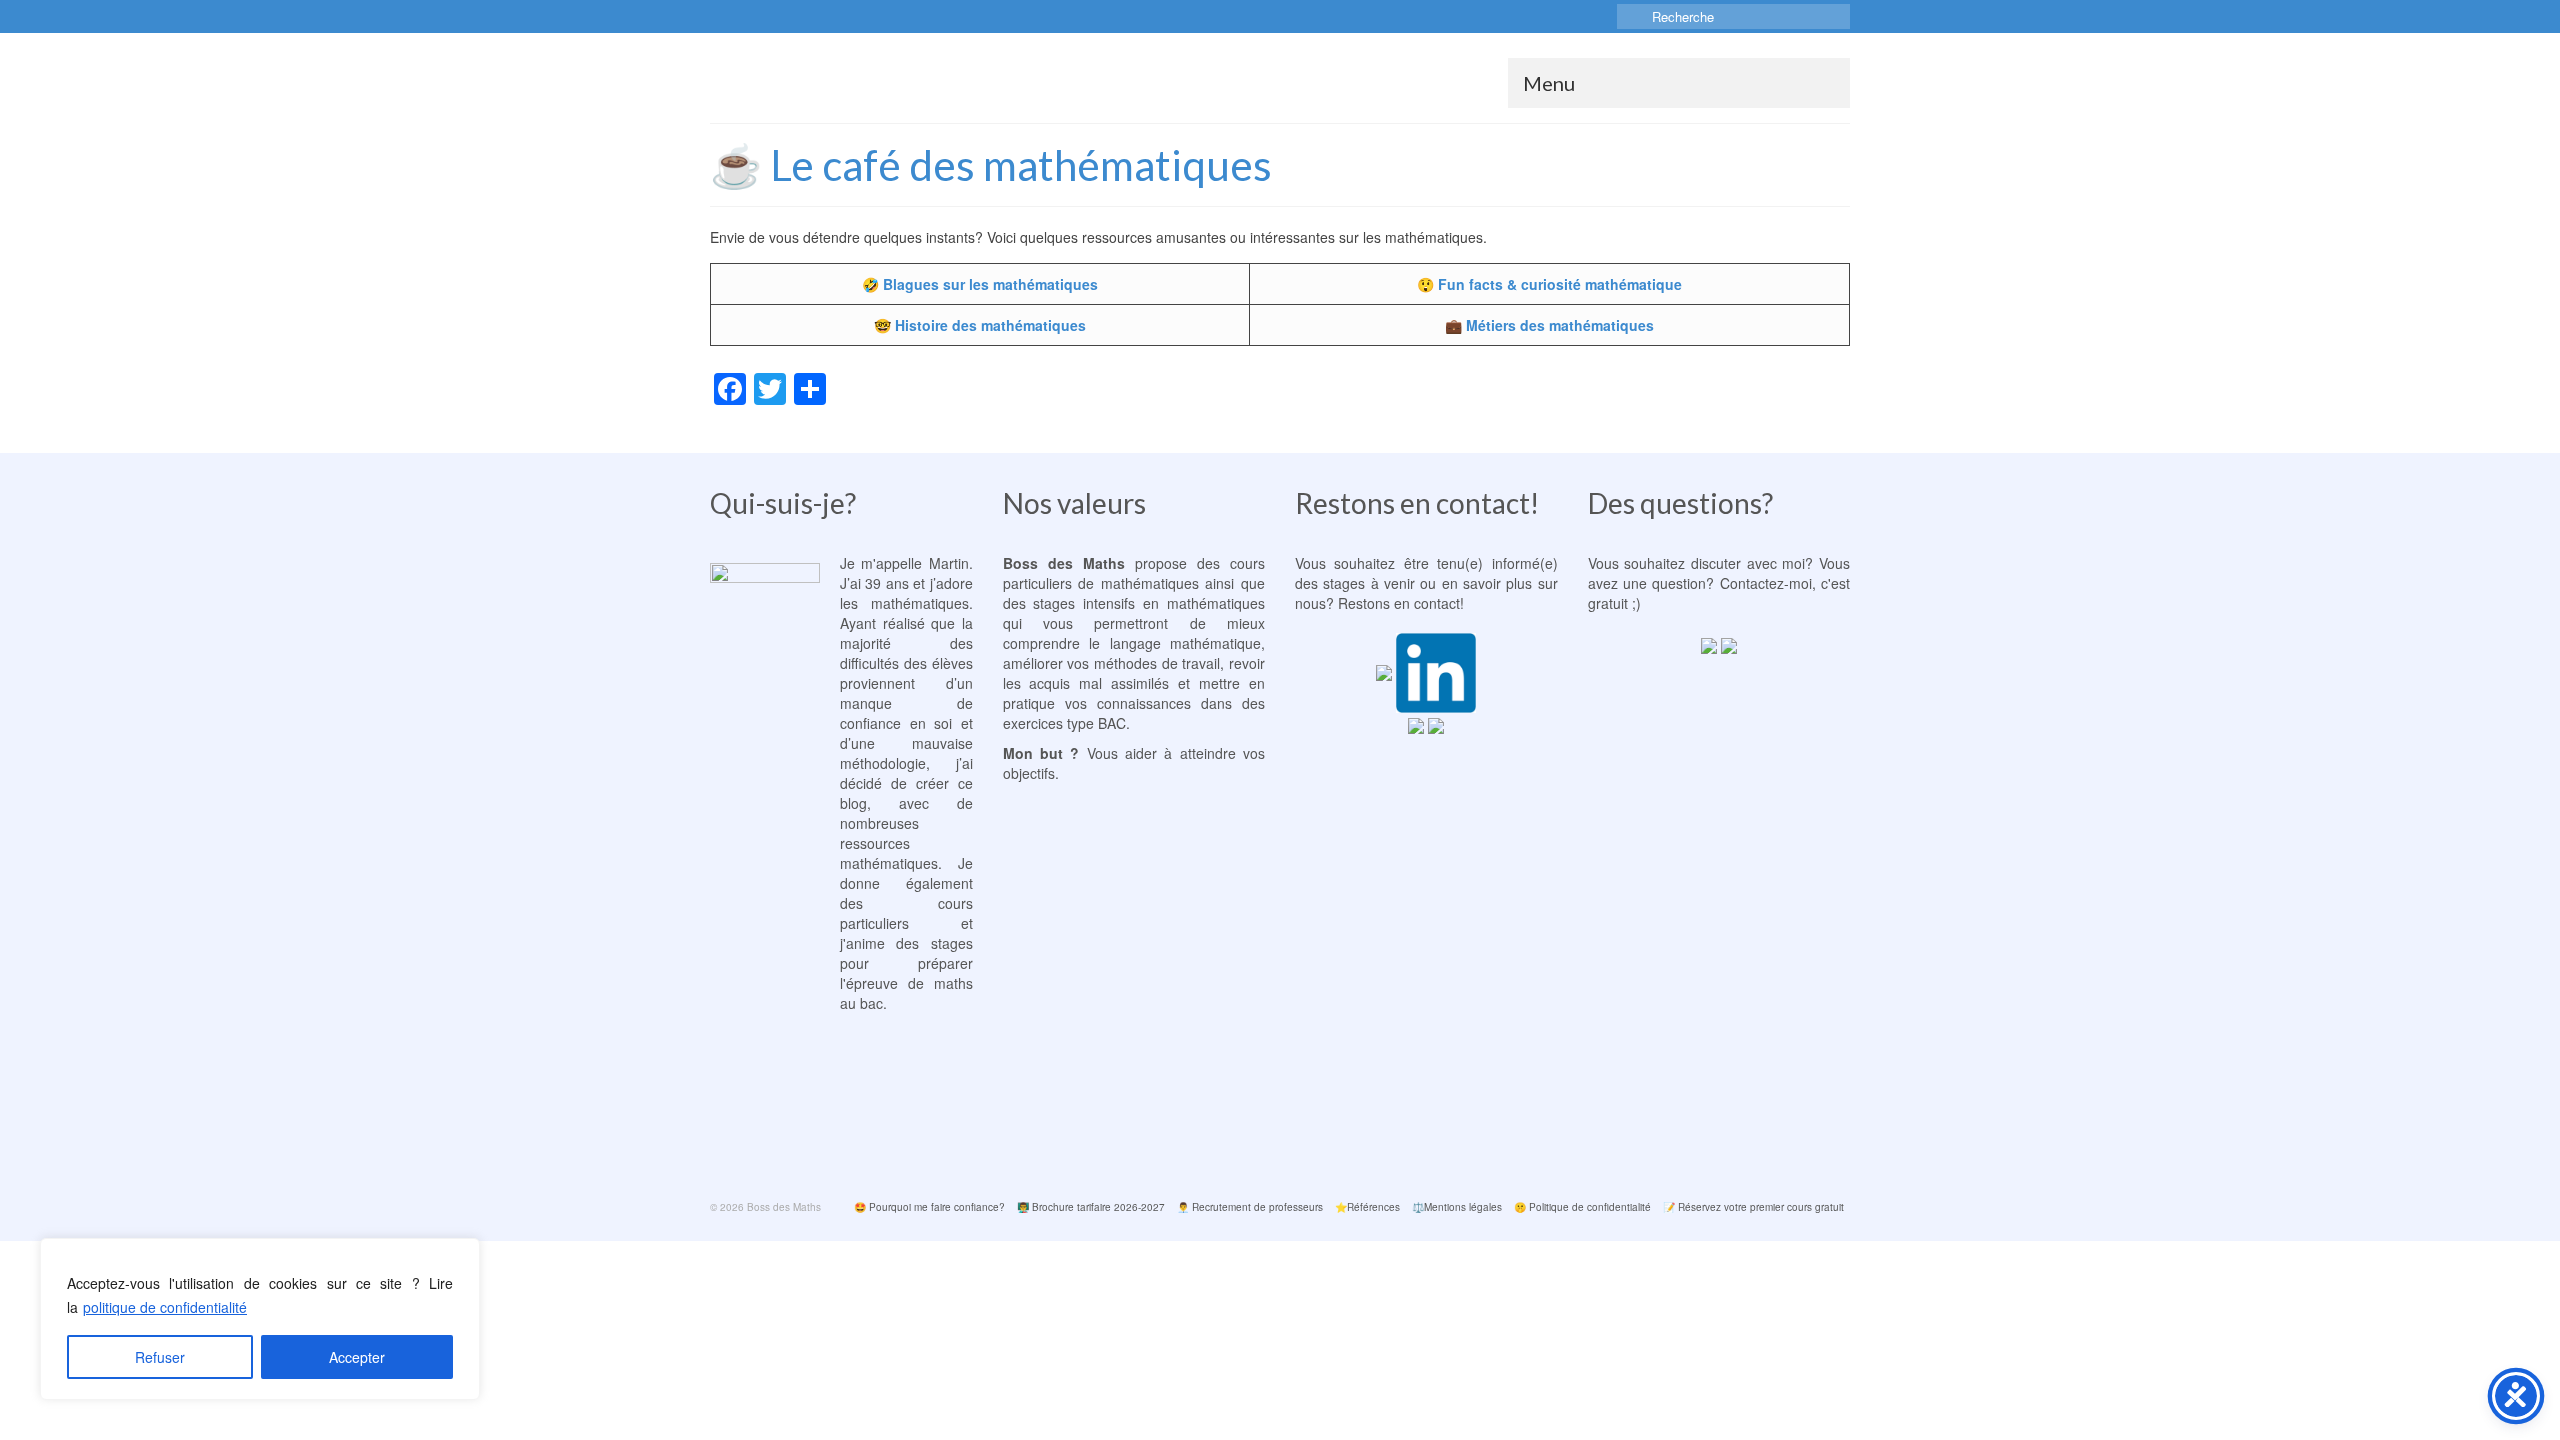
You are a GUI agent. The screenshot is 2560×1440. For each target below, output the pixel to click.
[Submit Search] (1632, 16)
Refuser (160, 1357)
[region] (260, 1319)
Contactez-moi (1766, 583)
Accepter (357, 1357)
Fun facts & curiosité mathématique (1560, 284)
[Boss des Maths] (890, 78)
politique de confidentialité (165, 1307)
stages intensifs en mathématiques (1149, 603)
